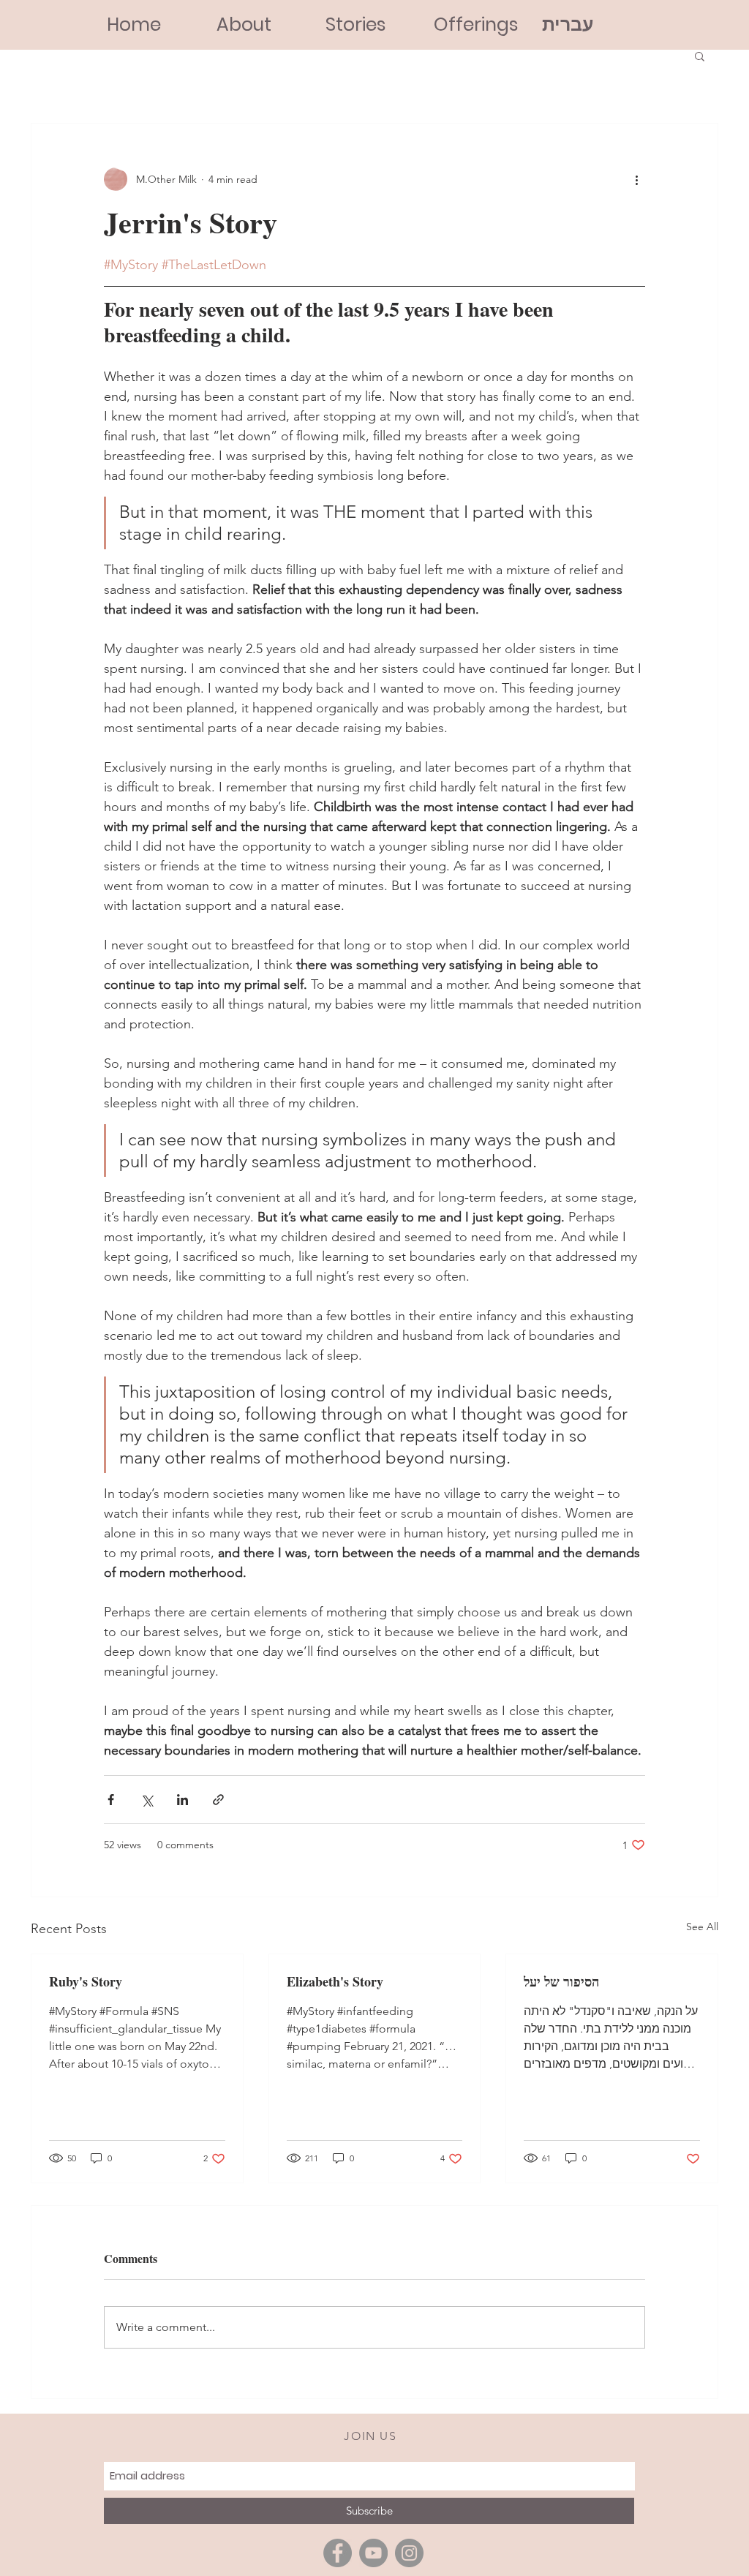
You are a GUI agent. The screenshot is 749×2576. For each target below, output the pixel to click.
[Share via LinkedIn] (182, 1800)
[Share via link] (218, 1800)
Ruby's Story (86, 1981)
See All (702, 1927)
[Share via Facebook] (111, 1800)
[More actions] (636, 179)
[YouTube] (373, 2553)
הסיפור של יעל (561, 1981)
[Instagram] (409, 2553)
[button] (700, 56)
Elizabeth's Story (335, 1981)
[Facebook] (338, 2553)
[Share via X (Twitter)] (147, 1800)
